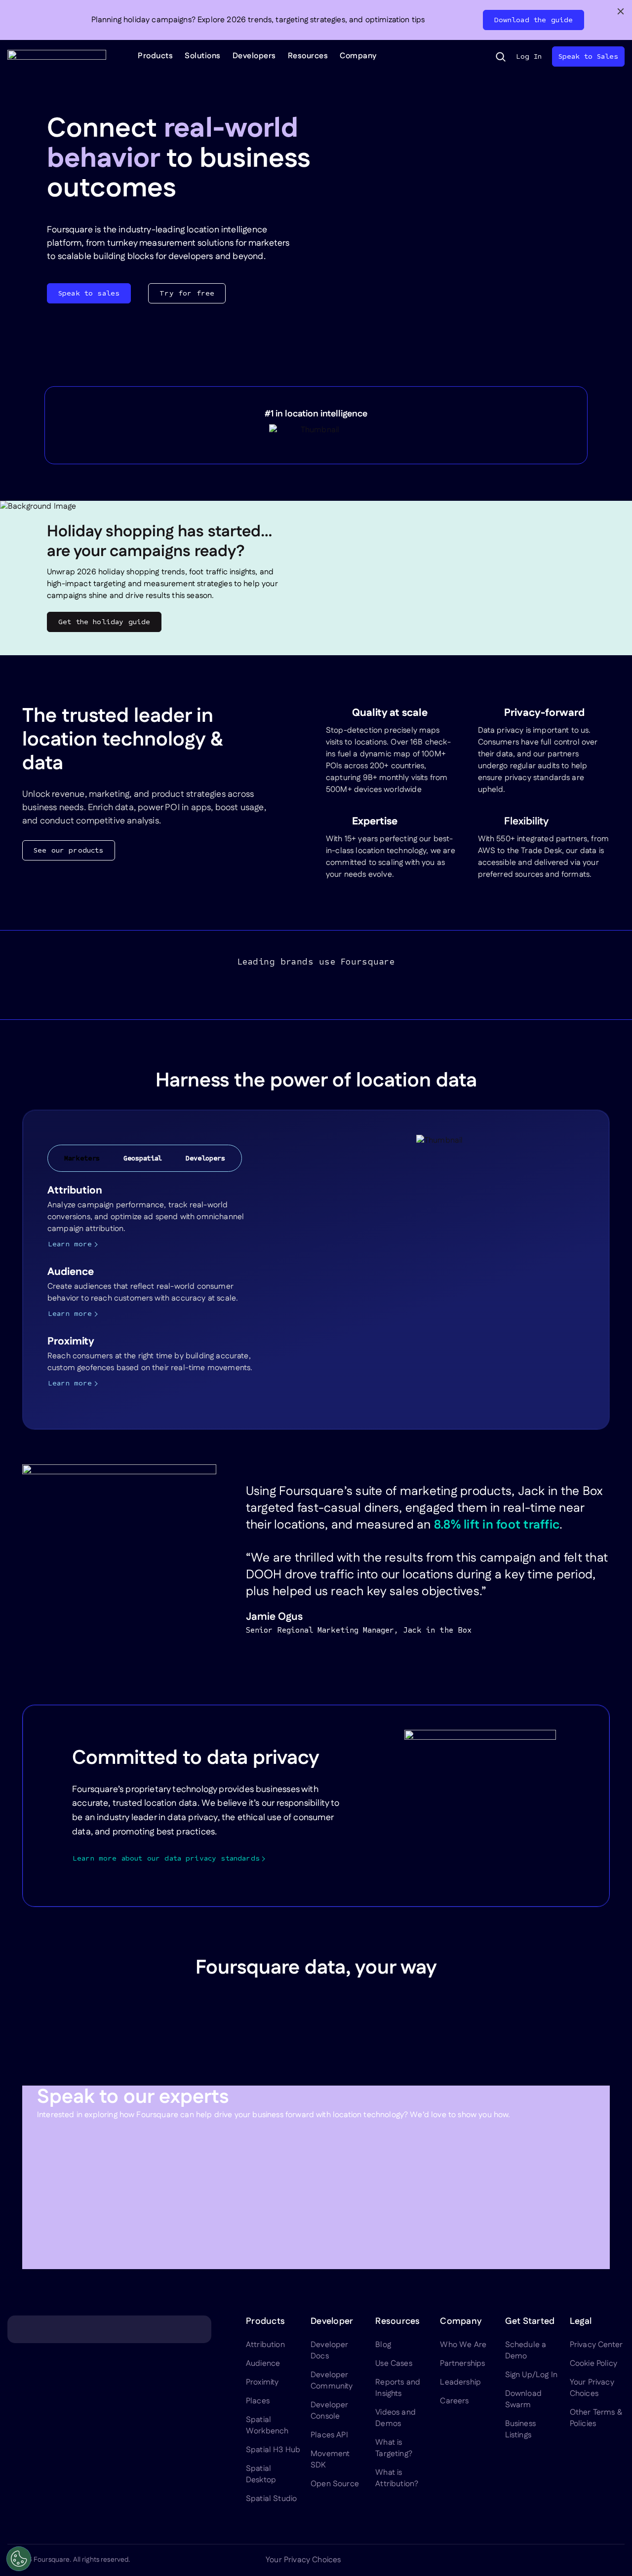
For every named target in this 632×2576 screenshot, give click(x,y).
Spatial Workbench (267, 2426)
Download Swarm (523, 2399)
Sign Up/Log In (531, 2375)
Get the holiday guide (104, 622)
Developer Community (332, 2381)
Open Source (335, 2484)
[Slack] (619, 2560)
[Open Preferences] (19, 2559)
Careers (454, 2401)
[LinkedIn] (524, 2560)
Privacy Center (596, 2345)
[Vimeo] (595, 2560)
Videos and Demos (395, 2418)
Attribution (265, 2345)
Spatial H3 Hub (273, 2450)
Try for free (187, 293)
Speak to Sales (588, 56)
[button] (501, 57)
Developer (332, 2321)
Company (358, 56)
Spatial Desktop (261, 2474)
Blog (383, 2345)
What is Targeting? (394, 2448)
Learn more (70, 1244)
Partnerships (462, 2364)
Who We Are (463, 2345)
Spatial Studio (271, 2499)
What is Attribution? (397, 2478)
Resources (308, 56)
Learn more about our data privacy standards (166, 1858)
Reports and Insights (398, 2388)
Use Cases (394, 2364)
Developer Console (329, 2411)
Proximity (262, 2382)
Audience (263, 2364)
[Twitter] (548, 2560)
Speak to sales (89, 293)
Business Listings (520, 2429)
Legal (581, 2321)
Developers (254, 56)
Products (155, 56)
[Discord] (571, 2560)
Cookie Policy (593, 2364)
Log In (529, 56)
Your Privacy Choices (592, 2388)
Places (258, 2401)
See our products (69, 850)
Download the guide (534, 20)
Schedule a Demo (526, 2351)
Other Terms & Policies (596, 2418)
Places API (329, 2435)
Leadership (460, 2382)
